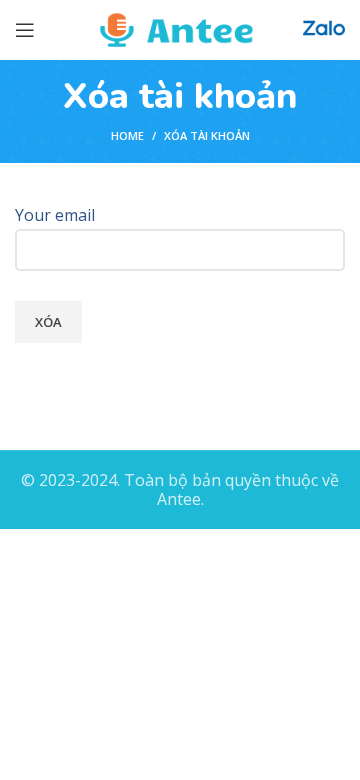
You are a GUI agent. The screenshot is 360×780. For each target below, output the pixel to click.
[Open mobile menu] (25, 30)
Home (127, 135)
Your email (55, 215)
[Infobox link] (324, 30)
